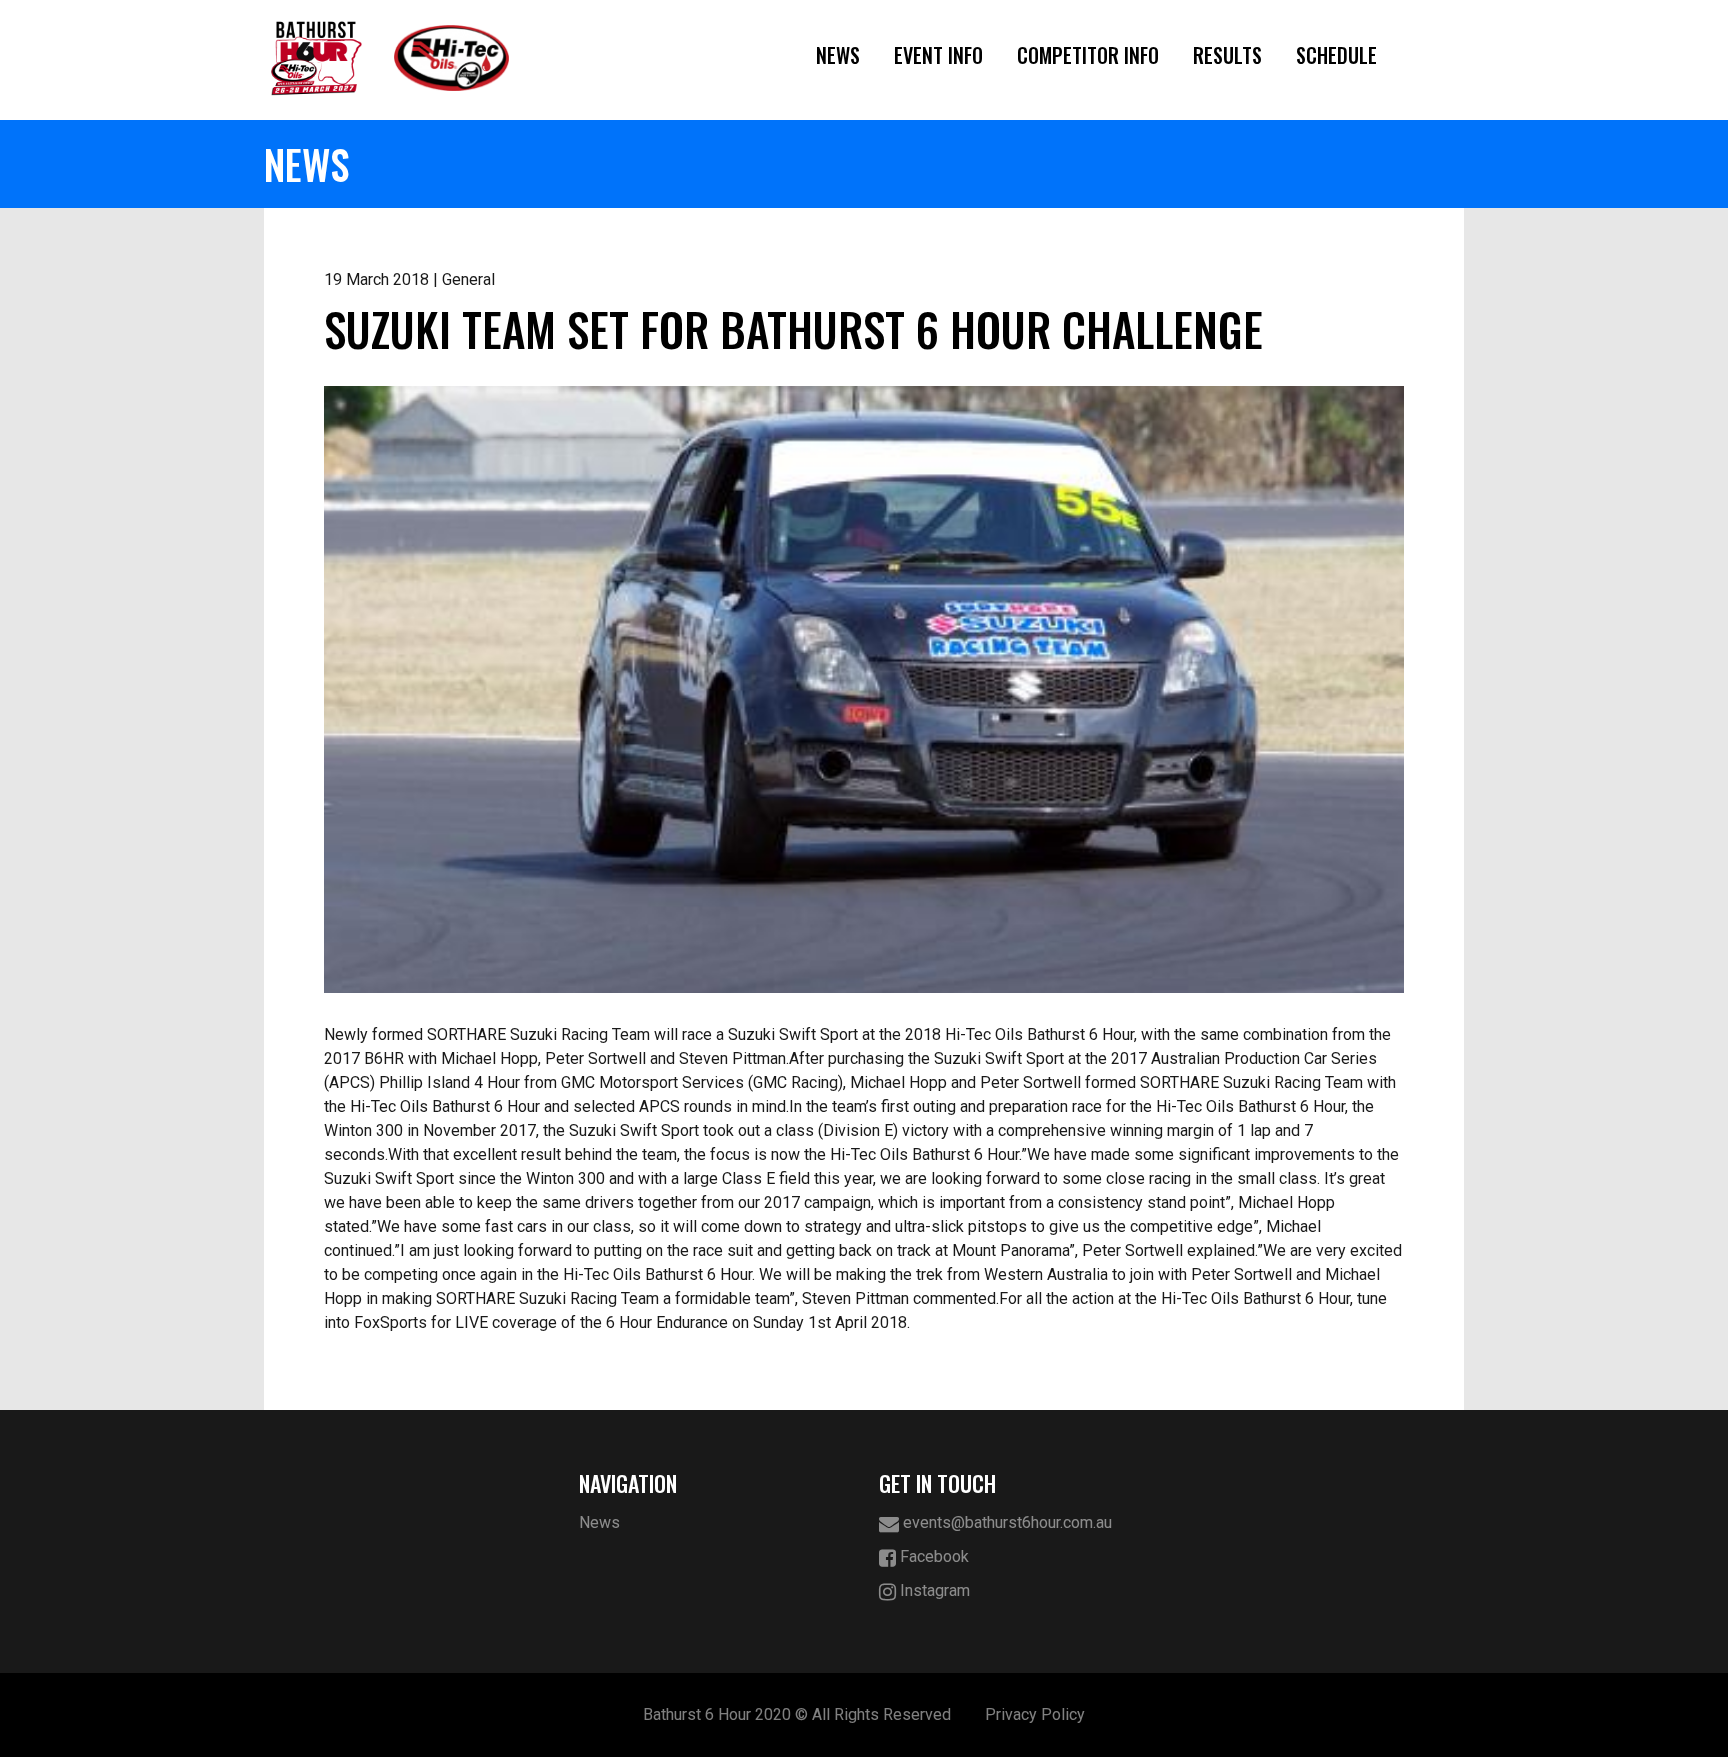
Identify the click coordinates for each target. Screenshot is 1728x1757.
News (838, 55)
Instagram (933, 1590)
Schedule (1336, 55)
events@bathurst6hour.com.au (1005, 1522)
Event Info (938, 55)
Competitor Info (1088, 55)
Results (1227, 55)
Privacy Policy (1035, 1714)
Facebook (932, 1556)
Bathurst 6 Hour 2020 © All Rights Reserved (797, 1714)
